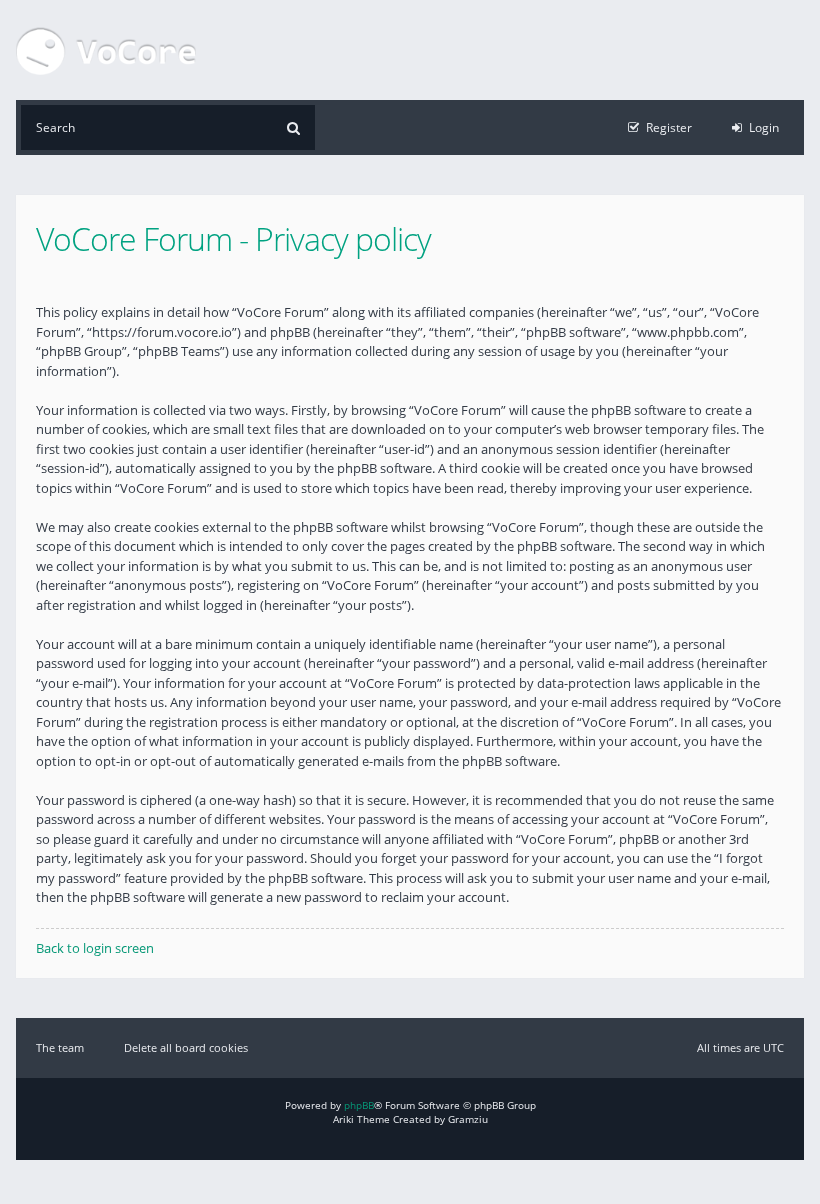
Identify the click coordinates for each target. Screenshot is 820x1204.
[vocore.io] (106, 50)
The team (60, 1047)
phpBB (359, 1105)
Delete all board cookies (186, 1047)
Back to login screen (95, 948)
